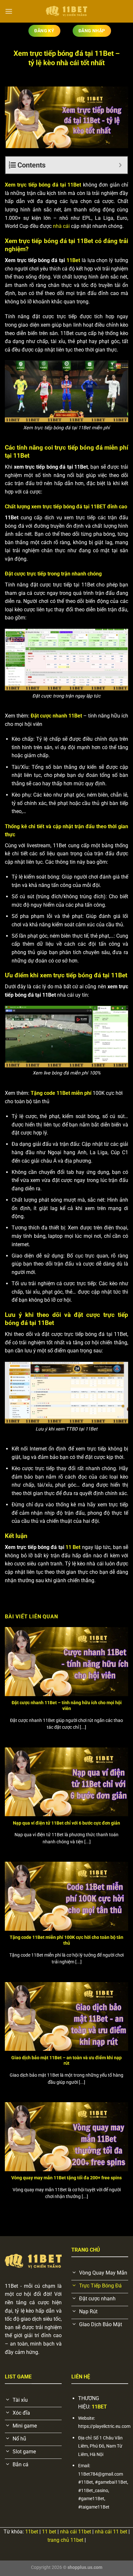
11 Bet (73, 1547)
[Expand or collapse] (120, 165)
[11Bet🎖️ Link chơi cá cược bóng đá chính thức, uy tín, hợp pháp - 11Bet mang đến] (66, 11)
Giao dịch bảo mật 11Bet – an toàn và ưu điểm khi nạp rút (66, 2061)
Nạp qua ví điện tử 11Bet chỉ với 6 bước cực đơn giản (66, 1823)
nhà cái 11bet (75, 2532)
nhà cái (61, 226)
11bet (32, 2532)
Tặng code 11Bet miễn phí (61, 1093)
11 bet (49, 2532)
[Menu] (9, 11)
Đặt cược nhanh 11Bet (56, 716)
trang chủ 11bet (65, 2540)
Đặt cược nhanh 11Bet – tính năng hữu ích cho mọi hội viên (67, 1705)
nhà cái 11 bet (110, 2532)
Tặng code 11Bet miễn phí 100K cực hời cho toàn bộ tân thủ (66, 1940)
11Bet (73, 260)
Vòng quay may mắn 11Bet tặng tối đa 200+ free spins (66, 2178)
